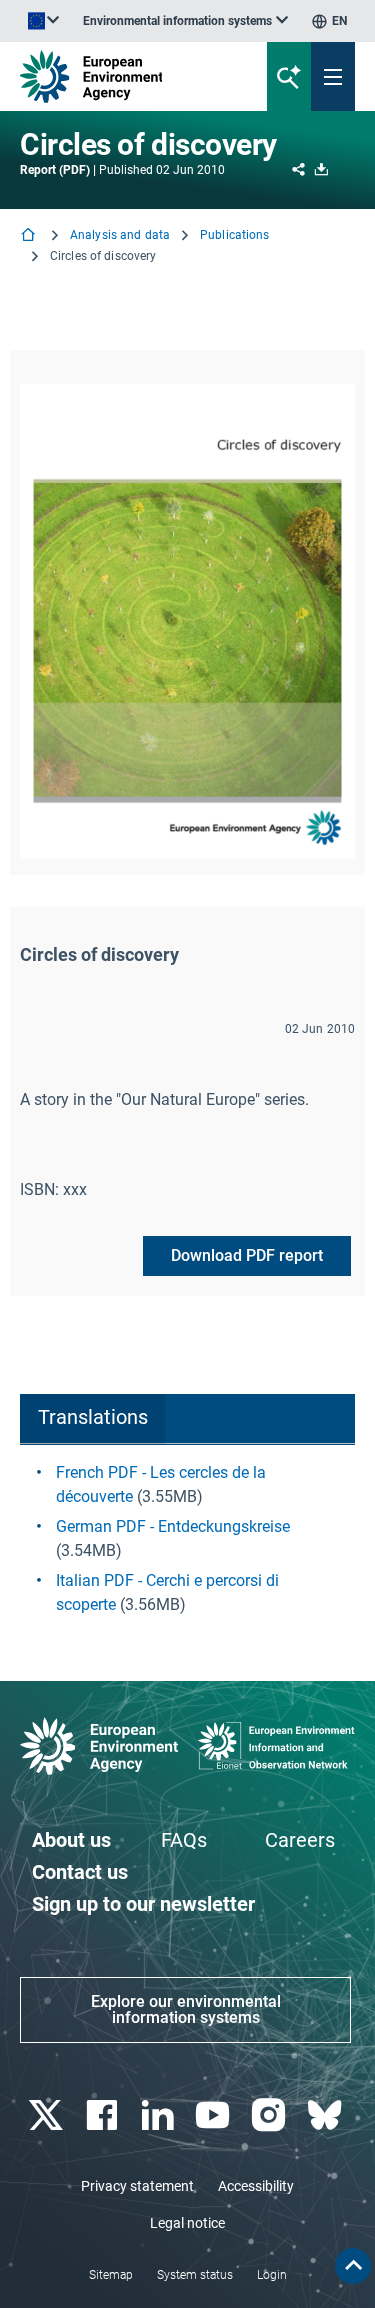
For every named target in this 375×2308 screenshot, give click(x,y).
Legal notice (187, 2223)
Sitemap (111, 2275)
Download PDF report (247, 1255)
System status (195, 2275)
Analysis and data (120, 235)
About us (71, 1840)
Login (272, 2275)
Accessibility (256, 2186)
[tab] (92, 1419)
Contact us (80, 1872)
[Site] (126, 76)
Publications (234, 235)
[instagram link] (271, 2115)
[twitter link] (47, 2115)
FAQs (184, 1840)
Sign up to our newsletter (143, 1904)
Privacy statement (137, 2186)
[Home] (30, 236)
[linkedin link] (159, 2115)
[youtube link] (215, 2115)
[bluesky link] (326, 2115)
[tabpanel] (187, 1539)
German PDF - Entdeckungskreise (173, 1526)
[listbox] (185, 21)
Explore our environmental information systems (186, 2009)
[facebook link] (103, 2115)
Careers (300, 1840)
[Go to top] (353, 2266)
